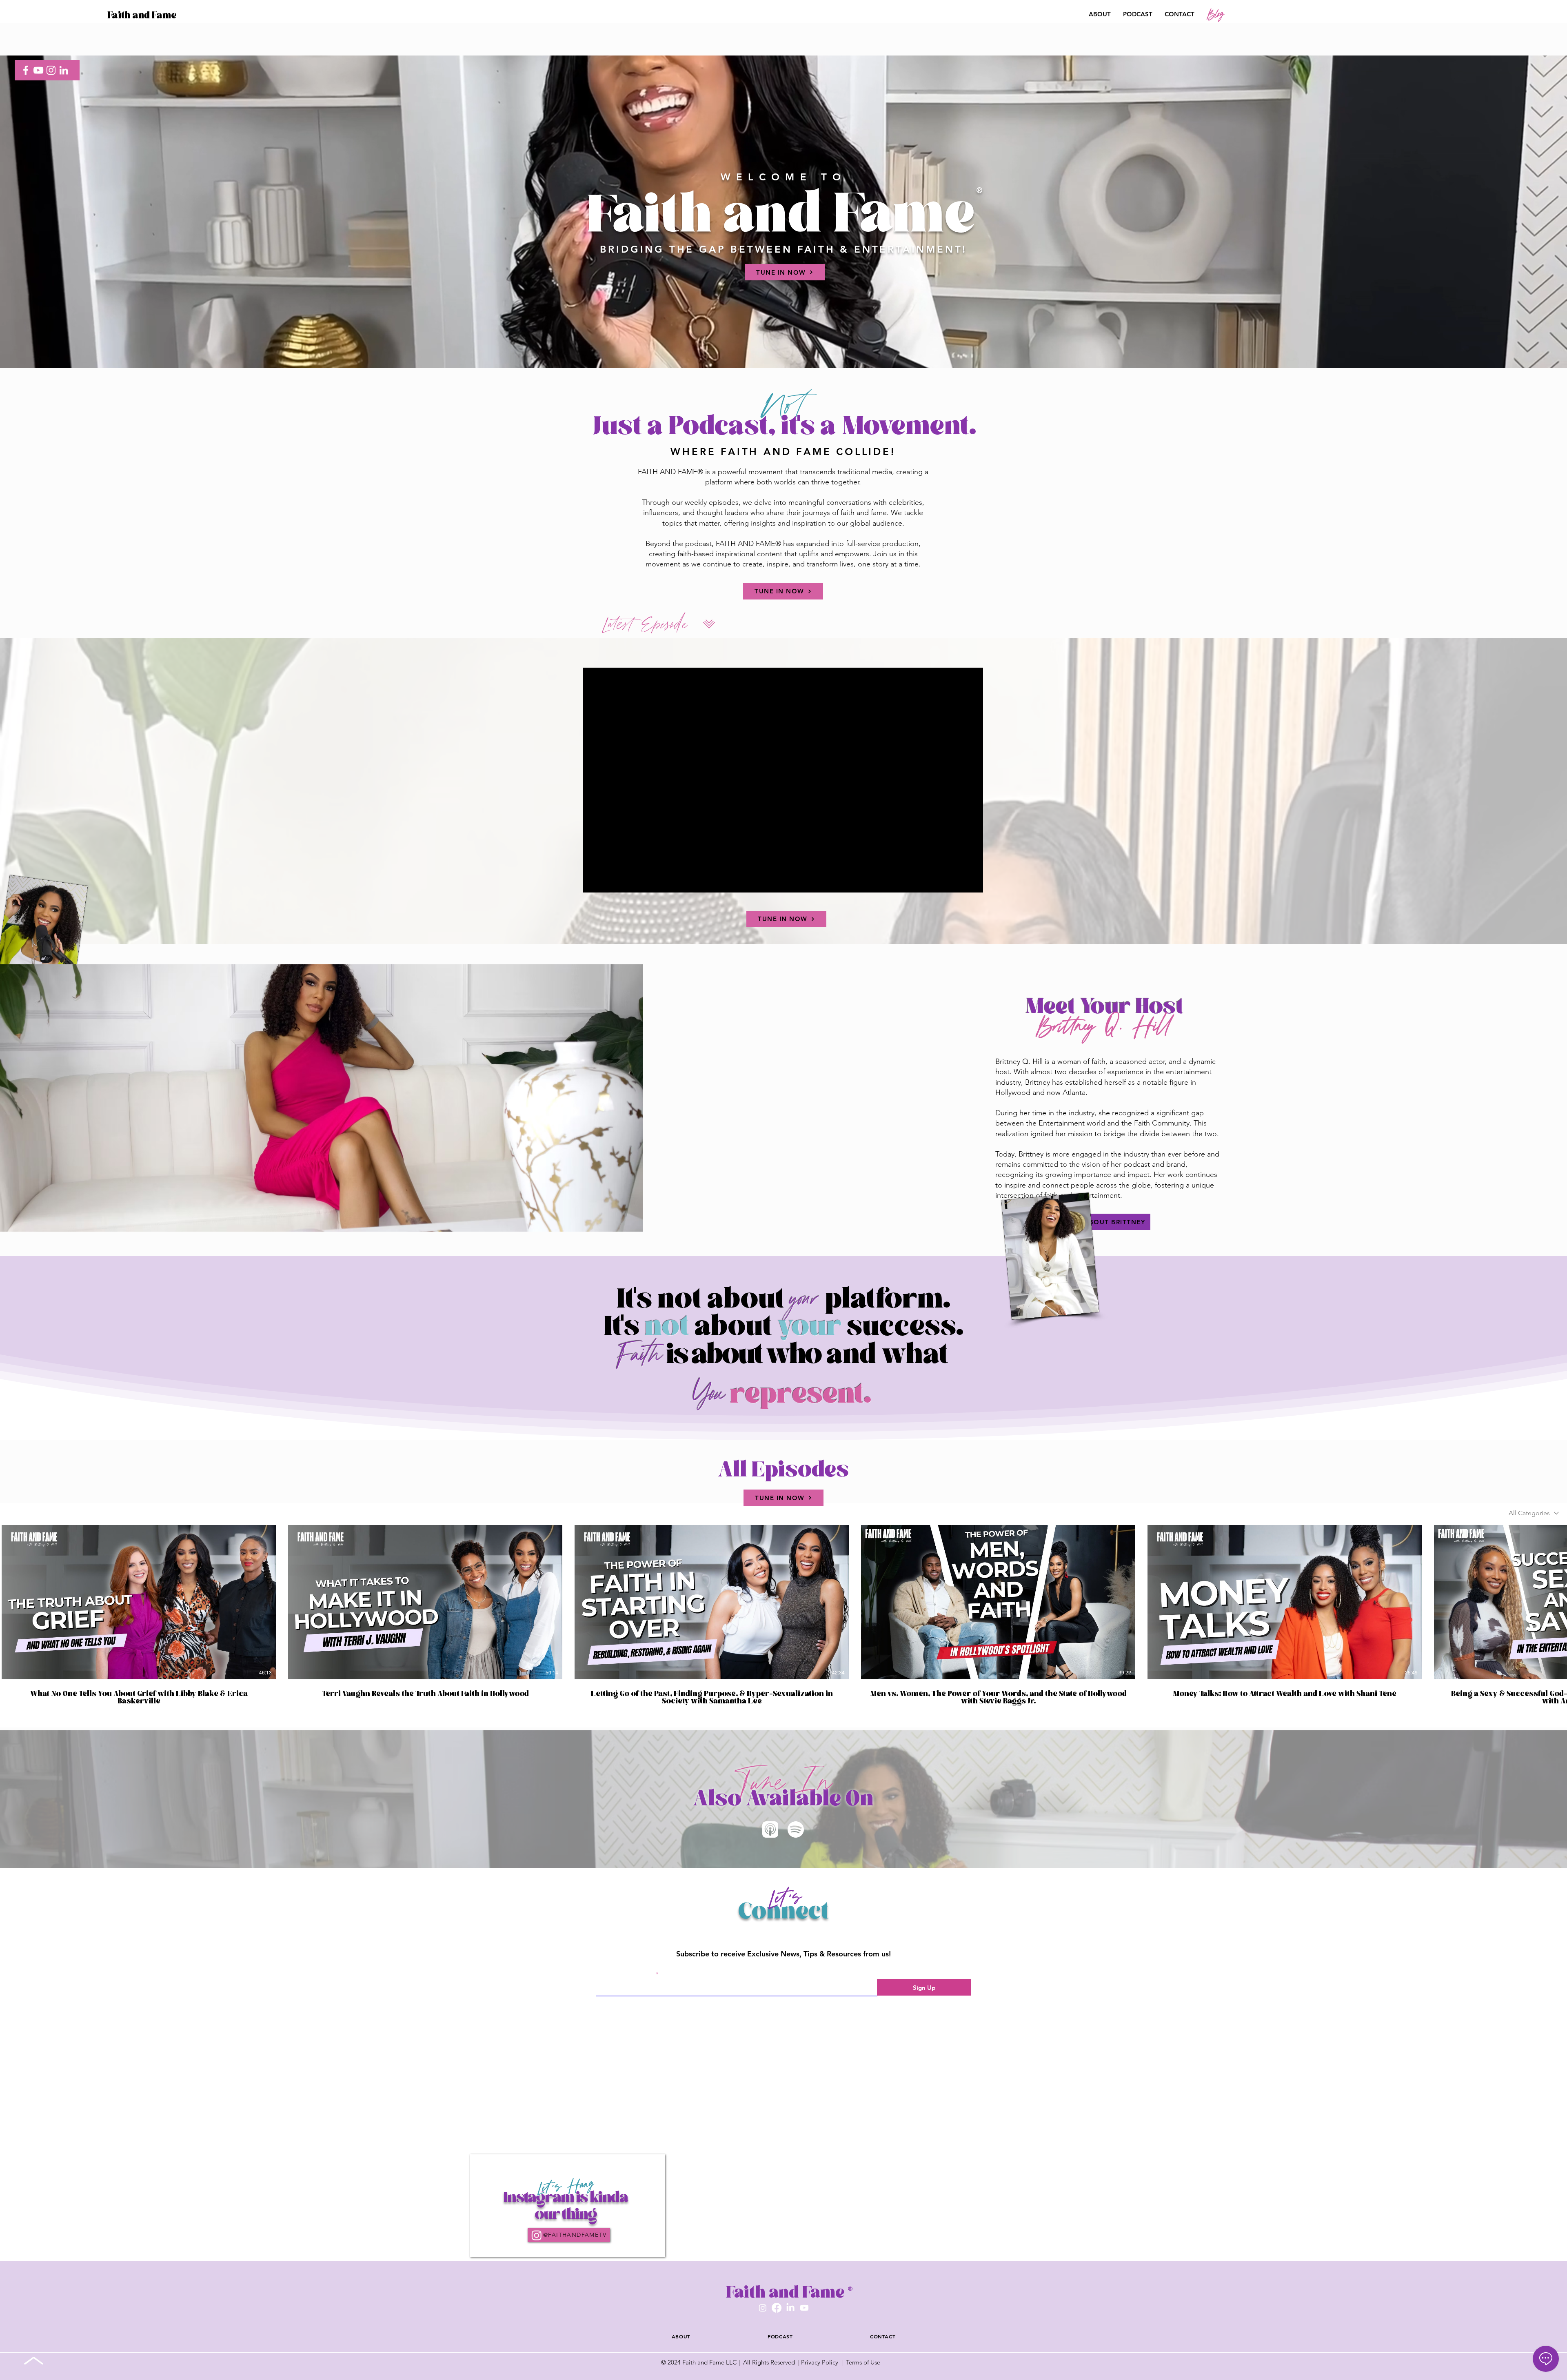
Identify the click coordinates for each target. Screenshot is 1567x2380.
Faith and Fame (142, 15)
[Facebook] (26, 70)
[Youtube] (804, 2349)
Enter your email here (625, 1974)
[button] (1516, 15)
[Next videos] (1556, 1601)
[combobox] (1534, 1513)
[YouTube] (38, 70)
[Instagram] (51, 70)
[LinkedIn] (64, 70)
